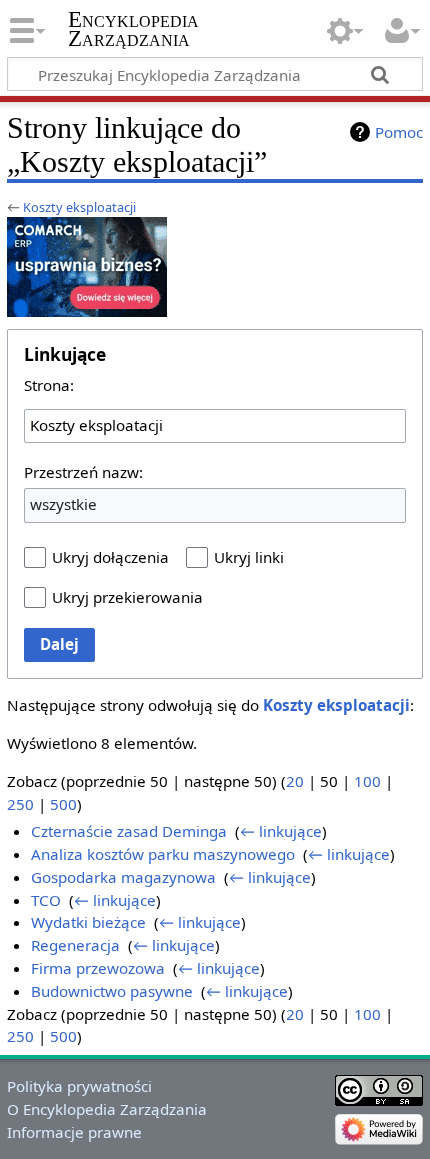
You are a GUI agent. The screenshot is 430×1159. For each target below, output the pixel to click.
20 (295, 781)
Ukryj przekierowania (127, 597)
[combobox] (215, 426)
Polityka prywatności (79, 1086)
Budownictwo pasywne (112, 991)
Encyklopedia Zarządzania (133, 29)
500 (63, 804)
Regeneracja (75, 945)
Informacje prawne (74, 1132)
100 (367, 781)
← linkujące (281, 831)
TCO (46, 900)
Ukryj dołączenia (110, 557)
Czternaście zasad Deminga (129, 831)
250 (20, 804)
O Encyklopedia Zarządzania (107, 1109)
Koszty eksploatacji (79, 207)
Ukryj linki (249, 557)
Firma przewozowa (98, 968)
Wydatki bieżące (88, 922)
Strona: (49, 385)
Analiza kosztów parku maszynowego (163, 854)
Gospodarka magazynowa (123, 877)
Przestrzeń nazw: (83, 472)
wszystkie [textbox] (63, 504)
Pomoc (399, 132)
